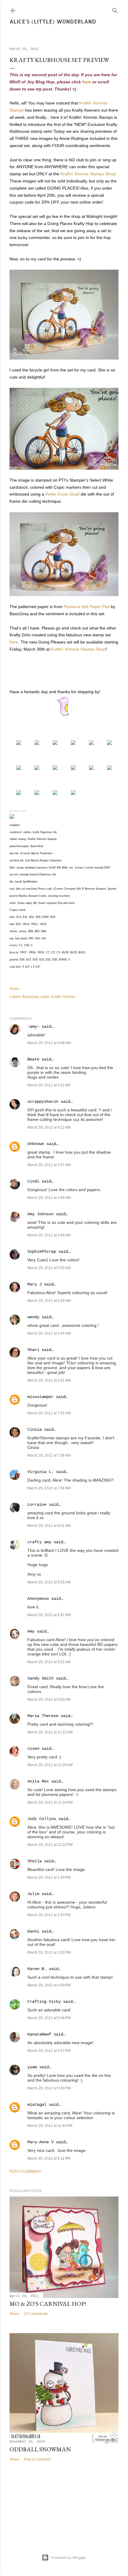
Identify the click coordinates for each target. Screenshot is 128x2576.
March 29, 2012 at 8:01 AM (49, 1526)
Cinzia (35, 1430)
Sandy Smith (40, 1678)
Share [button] (14, 989)
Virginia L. (40, 1472)
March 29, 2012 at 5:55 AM (49, 1268)
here (87, 82)
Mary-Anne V (40, 2142)
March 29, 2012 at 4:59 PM (49, 1985)
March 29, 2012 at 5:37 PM (49, 2051)
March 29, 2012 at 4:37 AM (49, 1165)
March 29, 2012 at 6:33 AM (49, 1301)
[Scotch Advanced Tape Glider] (91, 768)
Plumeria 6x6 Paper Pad (87, 607)
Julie (33, 1894)
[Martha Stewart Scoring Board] (55, 793)
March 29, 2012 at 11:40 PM (50, 2126)
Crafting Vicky (44, 2002)
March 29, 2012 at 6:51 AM (49, 1380)
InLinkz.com (18, 811)
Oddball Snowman (40, 2449)
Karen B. (37, 1969)
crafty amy (39, 1542)
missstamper (40, 1397)
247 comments (36, 2314)
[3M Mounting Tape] (110, 768)
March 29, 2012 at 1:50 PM (49, 1915)
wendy (33, 1317)
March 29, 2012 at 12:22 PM (50, 1845)
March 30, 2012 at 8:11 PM (49, 2158)
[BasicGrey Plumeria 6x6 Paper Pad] (73, 743)
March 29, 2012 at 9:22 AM (49, 1662)
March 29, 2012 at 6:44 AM (49, 1333)
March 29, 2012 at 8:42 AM (49, 1615)
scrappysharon (43, 1102)
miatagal (37, 2105)
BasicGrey (31, 997)
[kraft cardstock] (55, 743)
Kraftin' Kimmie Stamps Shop (78, 649)
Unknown (36, 1144)
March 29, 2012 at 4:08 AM (49, 1043)
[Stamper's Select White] (37, 743)
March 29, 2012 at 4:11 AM (49, 1085)
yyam (32, 2067)
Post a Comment (25, 2172)
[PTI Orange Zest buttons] (73, 768)
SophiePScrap (42, 1252)
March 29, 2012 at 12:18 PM (50, 1802)
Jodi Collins (42, 1819)
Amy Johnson (40, 1214)
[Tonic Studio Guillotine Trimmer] (37, 793)
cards (45, 997)
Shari (33, 1350)
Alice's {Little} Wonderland (53, 21)
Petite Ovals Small (62, 494)
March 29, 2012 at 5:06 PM (49, 2018)
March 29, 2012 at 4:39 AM (49, 1198)
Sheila (35, 1861)
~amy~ (33, 1027)
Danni (33, 1931)
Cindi (33, 1181)
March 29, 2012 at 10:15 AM (50, 1732)
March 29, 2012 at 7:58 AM (49, 1455)
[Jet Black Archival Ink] (19, 768)
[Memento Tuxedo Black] (110, 743)
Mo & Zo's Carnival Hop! (48, 2304)
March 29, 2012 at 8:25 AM (49, 1582)
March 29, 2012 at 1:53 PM (49, 1952)
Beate (33, 1059)
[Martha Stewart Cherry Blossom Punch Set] (55, 768)
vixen (33, 1749)
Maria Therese (43, 1716)
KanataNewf (39, 2034)
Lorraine (37, 1505)
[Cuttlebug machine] (73, 793)
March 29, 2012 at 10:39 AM (50, 1765)
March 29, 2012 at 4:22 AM (49, 1127)
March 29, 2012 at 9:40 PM (49, 2088)
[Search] (115, 9)
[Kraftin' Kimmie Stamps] (19, 743)
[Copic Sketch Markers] (91, 743)
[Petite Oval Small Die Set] (37, 768)
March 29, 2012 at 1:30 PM (49, 1877)
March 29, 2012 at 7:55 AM (49, 1413)
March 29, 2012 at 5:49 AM (49, 1235)
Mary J (35, 1284)
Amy (31, 1631)
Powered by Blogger (69, 2557)
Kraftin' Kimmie (63, 997)
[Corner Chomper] (19, 793)
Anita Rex (38, 1781)
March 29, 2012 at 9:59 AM (49, 1699)
